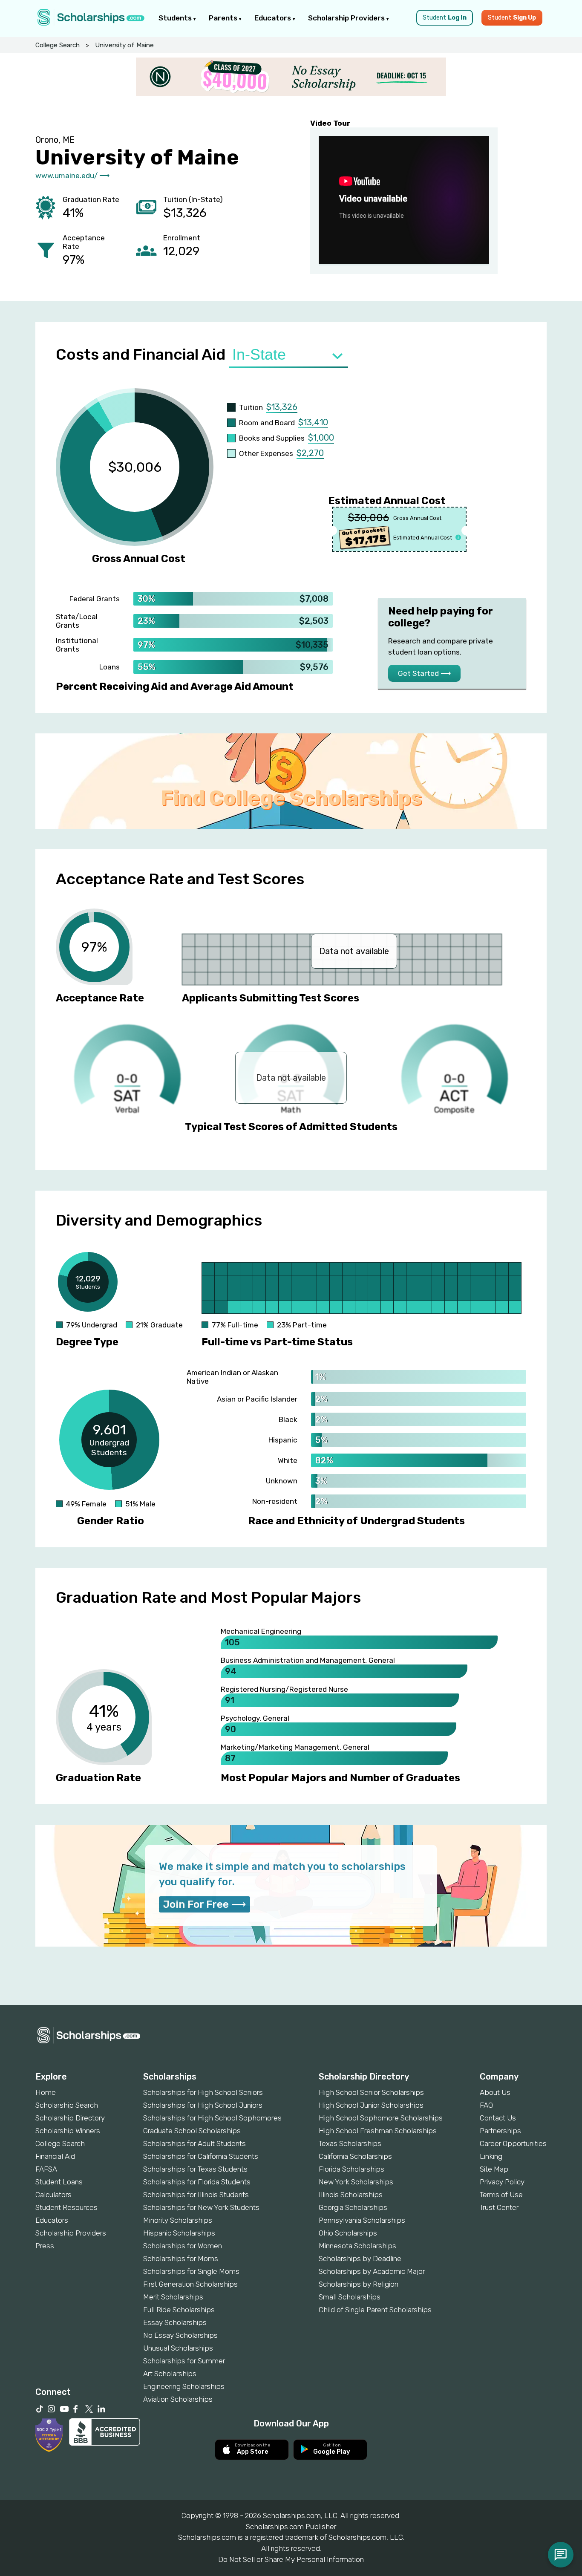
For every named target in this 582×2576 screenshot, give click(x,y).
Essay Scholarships (175, 2322)
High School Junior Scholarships (371, 2105)
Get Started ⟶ (424, 673)
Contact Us (498, 2118)
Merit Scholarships (173, 2297)
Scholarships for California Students (201, 2156)
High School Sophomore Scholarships (381, 2118)
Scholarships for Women (183, 2246)
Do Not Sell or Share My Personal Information (291, 2559)
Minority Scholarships (178, 2220)
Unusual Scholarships (178, 2348)
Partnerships (500, 2131)
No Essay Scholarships (180, 2335)
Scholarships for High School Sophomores (212, 2118)
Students (176, 18)
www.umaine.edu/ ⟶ (72, 176)
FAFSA (46, 2169)
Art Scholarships (170, 2374)
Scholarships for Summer (184, 2361)
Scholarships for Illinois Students (196, 2195)
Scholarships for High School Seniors (203, 2092)
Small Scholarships (350, 2297)
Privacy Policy (502, 2182)
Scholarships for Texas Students (195, 2169)
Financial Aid (55, 2156)
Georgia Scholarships (353, 2207)
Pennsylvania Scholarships (362, 2220)
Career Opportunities (513, 2143)
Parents (224, 18)
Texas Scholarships (350, 2143)
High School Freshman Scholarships (378, 2131)
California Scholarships (355, 2156)
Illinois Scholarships (351, 2195)
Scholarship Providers (347, 18)
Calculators (53, 2195)
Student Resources (66, 2207)
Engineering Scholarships (184, 2386)
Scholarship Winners (68, 2131)
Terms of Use (501, 2195)
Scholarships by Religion (359, 2284)
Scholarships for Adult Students (194, 2143)
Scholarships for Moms (181, 2259)
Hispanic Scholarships (179, 2233)
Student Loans (59, 2182)
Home (46, 2092)
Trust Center (499, 2207)
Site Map (494, 2169)
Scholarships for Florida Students (197, 2182)
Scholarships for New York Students (201, 2207)
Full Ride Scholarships (179, 2310)
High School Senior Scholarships (371, 2092)
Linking (491, 2156)
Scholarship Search (67, 2105)
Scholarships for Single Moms (191, 2271)
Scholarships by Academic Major (372, 2271)
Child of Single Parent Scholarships (375, 2310)
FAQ (486, 2105)
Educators (274, 18)
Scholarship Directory (70, 2118)
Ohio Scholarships (348, 2233)
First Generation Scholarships (190, 2284)
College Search (58, 45)
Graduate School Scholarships (192, 2131)
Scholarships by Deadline (360, 2259)
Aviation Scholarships (178, 2399)
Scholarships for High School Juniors (203, 2105)
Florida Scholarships (352, 2169)
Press (45, 2246)
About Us (495, 2092)
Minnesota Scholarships (357, 2246)
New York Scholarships (356, 2182)
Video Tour (330, 123)
